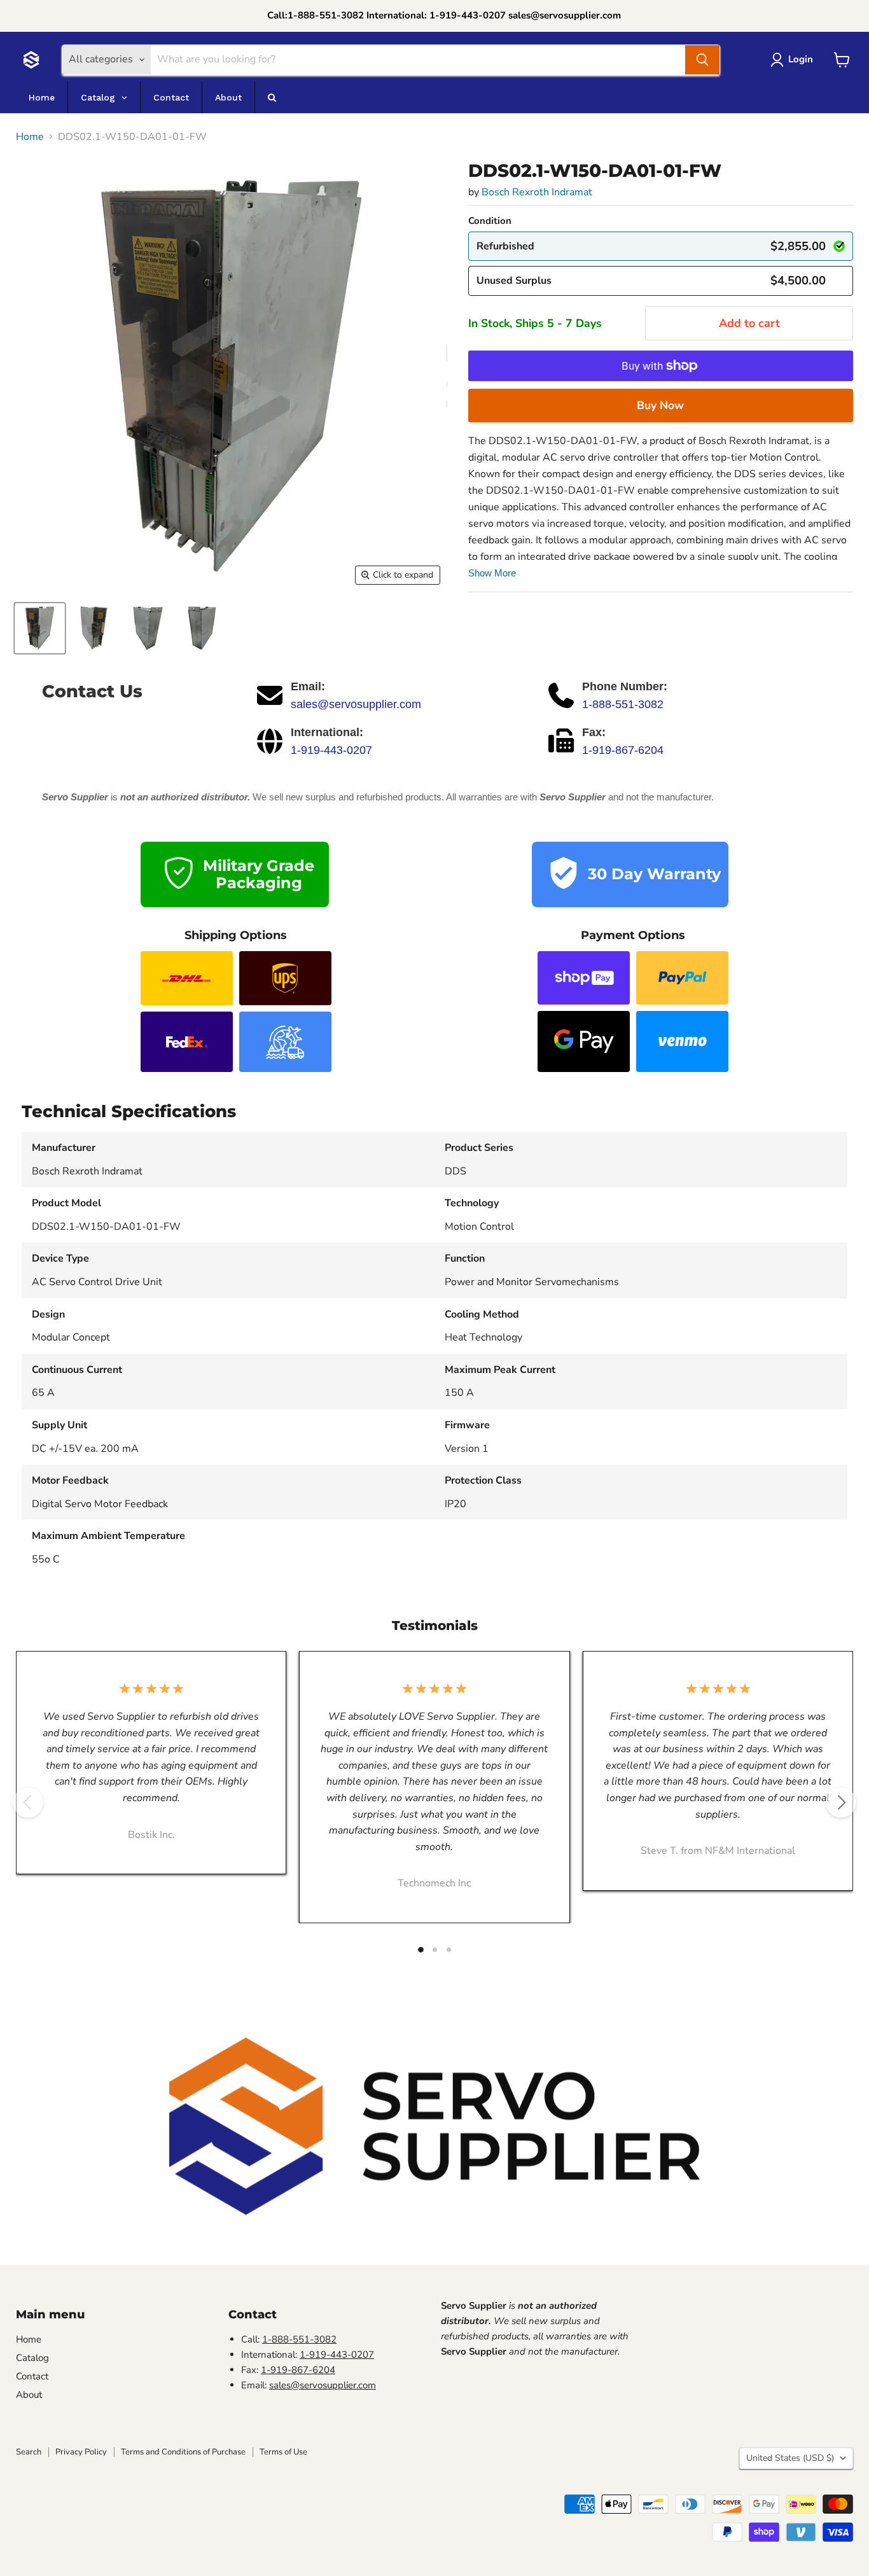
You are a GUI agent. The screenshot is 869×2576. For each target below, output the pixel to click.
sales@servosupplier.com (356, 704)
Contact (32, 2376)
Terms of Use (283, 2452)
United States (790, 2458)
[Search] (702, 60)
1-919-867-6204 (623, 750)
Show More (492, 573)
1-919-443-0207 (331, 750)
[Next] (841, 1802)
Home (30, 137)
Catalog (32, 2358)
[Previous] (28, 1802)
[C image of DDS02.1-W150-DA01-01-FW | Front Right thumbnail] (94, 628)
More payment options (661, 405)
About (29, 2395)
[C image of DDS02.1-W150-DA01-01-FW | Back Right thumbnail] (202, 628)
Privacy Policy (81, 2452)
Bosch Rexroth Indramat (537, 192)
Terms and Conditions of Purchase (183, 2452)
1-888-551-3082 (623, 704)
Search (29, 2452)
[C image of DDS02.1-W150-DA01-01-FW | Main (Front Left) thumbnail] (40, 628)
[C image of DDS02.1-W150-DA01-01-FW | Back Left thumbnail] (148, 628)
